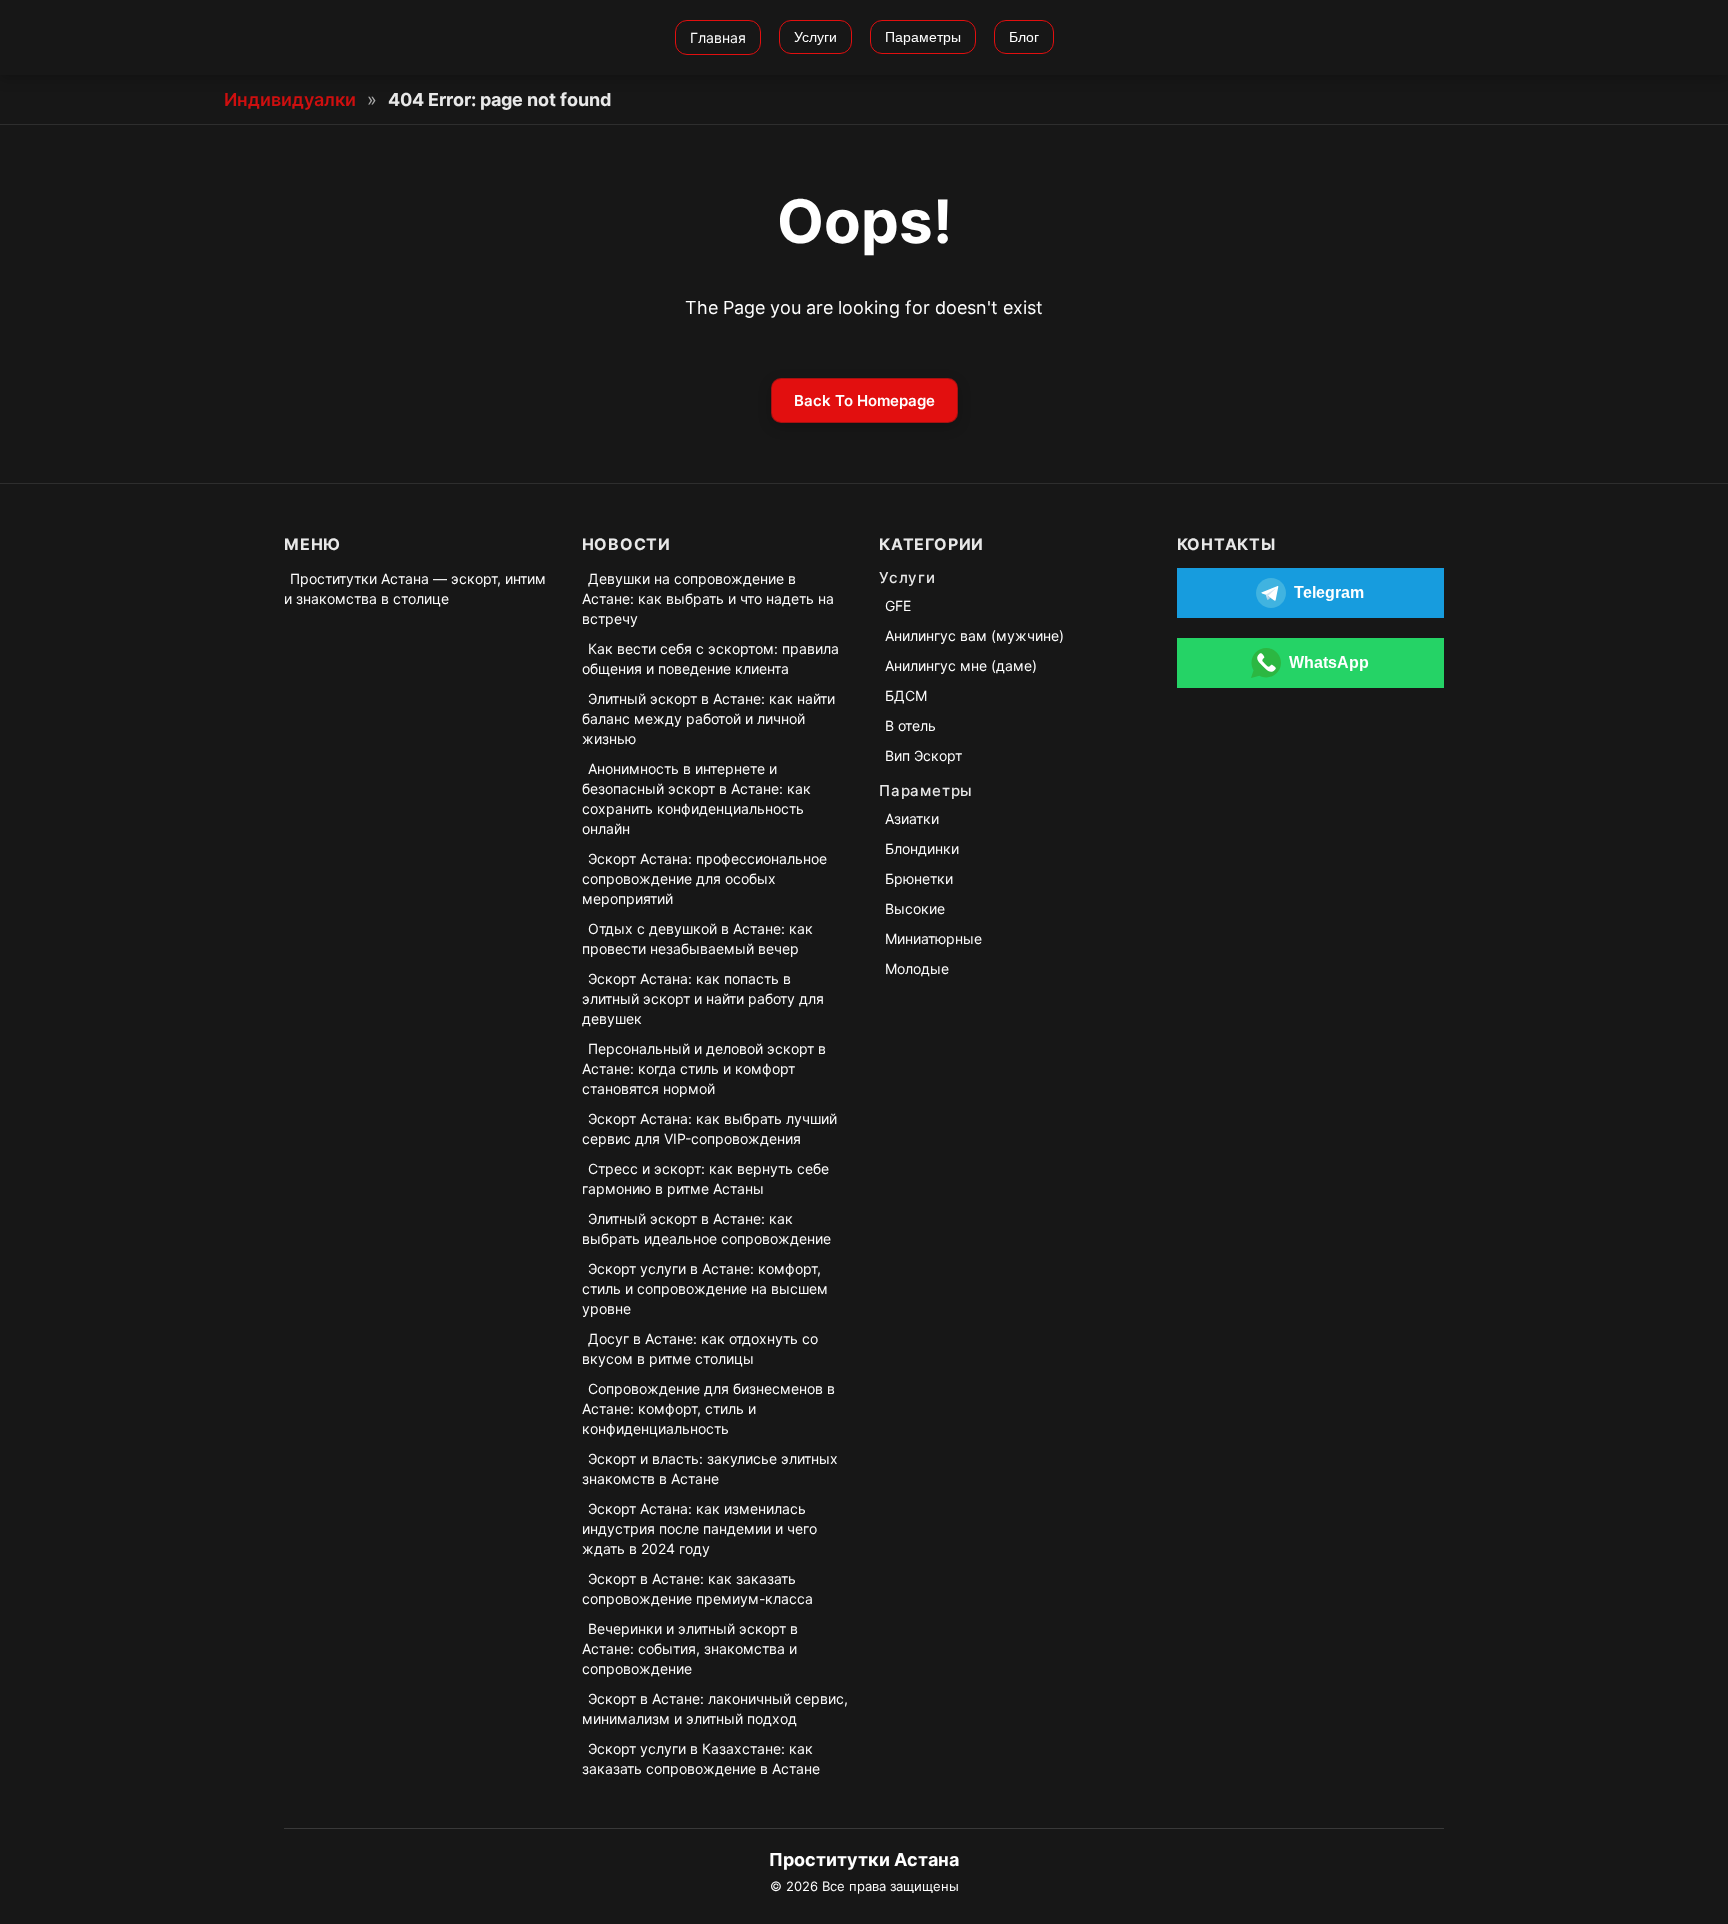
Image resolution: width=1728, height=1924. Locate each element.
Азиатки (912, 818)
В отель (910, 725)
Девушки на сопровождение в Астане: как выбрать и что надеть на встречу (708, 598)
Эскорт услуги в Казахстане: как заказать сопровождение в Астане (701, 1758)
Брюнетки (919, 878)
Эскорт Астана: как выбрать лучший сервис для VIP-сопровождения (709, 1128)
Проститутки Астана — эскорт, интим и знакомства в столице (415, 588)
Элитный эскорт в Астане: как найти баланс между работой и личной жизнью (708, 718)
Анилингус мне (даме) (961, 665)
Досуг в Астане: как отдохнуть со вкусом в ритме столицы (700, 1348)
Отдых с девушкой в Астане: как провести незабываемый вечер (697, 938)
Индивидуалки (290, 99)
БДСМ (906, 695)
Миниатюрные (933, 938)
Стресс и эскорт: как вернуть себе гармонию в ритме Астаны (705, 1178)
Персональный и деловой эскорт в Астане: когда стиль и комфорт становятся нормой (704, 1068)
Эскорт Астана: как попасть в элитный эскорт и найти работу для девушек (703, 998)
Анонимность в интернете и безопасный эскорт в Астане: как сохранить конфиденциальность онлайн (696, 798)
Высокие (915, 908)
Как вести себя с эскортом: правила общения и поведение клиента (710, 658)
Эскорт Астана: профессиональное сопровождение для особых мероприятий (704, 878)
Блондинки (922, 848)
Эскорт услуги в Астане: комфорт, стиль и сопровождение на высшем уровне (705, 1288)
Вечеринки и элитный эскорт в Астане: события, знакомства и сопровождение (690, 1648)
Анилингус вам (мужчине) (974, 635)
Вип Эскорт (923, 755)
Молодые (917, 968)
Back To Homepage (864, 400)
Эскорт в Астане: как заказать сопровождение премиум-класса (697, 1588)
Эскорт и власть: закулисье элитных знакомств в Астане (710, 1468)
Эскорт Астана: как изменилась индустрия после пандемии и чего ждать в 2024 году (699, 1528)
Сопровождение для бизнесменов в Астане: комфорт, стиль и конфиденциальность (708, 1408)
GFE (898, 605)
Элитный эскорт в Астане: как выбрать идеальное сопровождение (706, 1228)
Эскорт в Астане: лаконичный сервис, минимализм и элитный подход (715, 1708)
